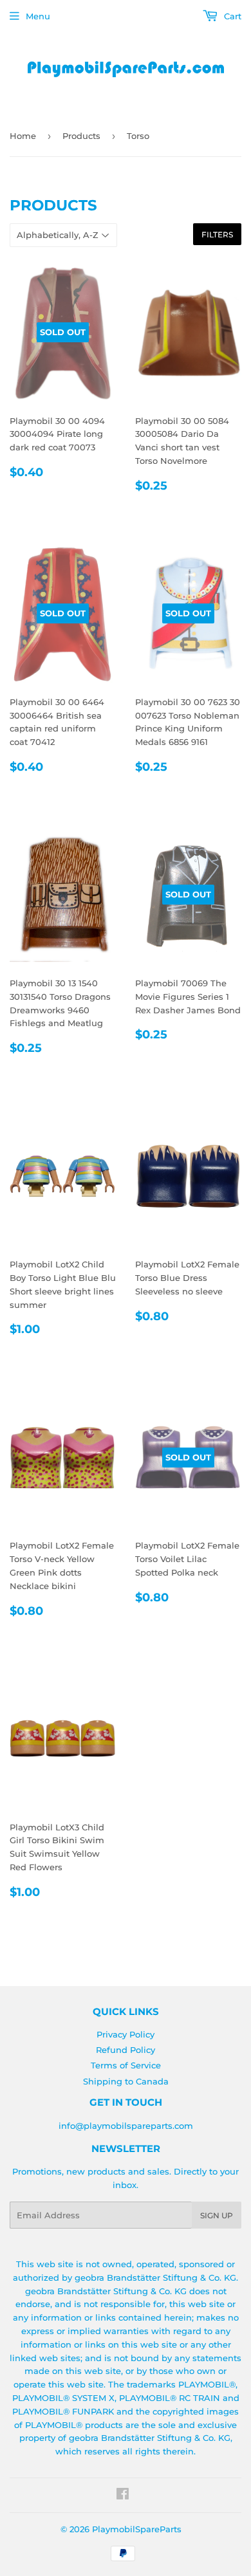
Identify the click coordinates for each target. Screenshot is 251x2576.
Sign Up (217, 2215)
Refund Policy (126, 2050)
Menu (38, 16)
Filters (217, 235)
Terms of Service (126, 2065)
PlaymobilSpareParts (137, 2529)
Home (23, 136)
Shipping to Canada (126, 2081)
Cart (231, 16)
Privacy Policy (126, 2034)
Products (81, 136)
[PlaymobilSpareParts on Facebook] (123, 2496)
